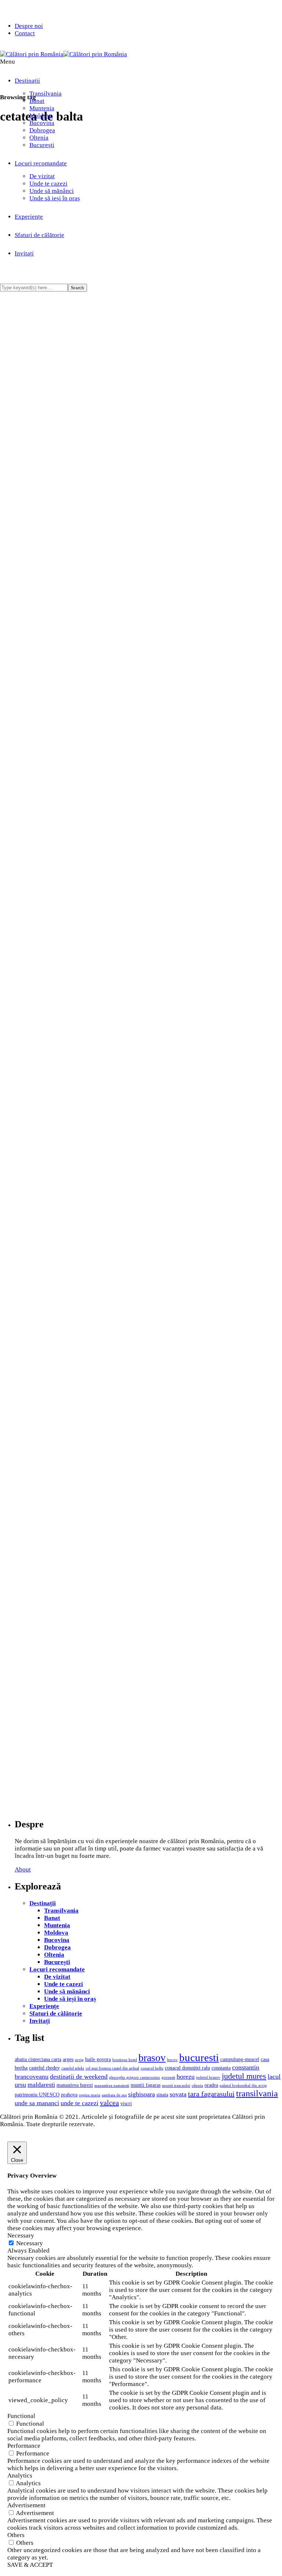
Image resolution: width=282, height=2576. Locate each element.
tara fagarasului (211, 2094)
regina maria (90, 2095)
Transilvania (46, 94)
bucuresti (199, 2057)
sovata (178, 2094)
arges (68, 2059)
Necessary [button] (21, 2235)
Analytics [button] (20, 2475)
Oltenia (39, 138)
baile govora (98, 2059)
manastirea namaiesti (112, 2086)
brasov (152, 2058)
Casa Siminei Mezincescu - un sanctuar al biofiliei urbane (121, 989)
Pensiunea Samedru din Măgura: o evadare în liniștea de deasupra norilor (146, 795)
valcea (109, 2103)
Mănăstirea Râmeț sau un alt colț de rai (92, 1641)
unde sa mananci (37, 2103)
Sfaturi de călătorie (56, 2013)
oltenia (197, 2086)
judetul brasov (208, 2077)
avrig (79, 2060)
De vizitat (42, 176)
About (23, 1869)
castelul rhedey (44, 2068)
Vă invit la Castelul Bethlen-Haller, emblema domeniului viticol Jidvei (111, 224)
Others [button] (16, 2535)
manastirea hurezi (75, 2085)
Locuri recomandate (41, 163)
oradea (211, 2085)
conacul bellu (152, 2068)
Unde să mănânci (52, 191)
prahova (69, 2095)
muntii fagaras (146, 2085)
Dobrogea (42, 130)
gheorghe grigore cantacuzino (135, 2077)
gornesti (168, 2077)
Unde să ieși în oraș (55, 198)
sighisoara (142, 2094)
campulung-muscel (240, 2059)
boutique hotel (125, 2060)
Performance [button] (24, 2446)
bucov (172, 2060)
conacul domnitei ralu (187, 2068)
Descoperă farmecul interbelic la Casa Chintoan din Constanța (128, 1378)
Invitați (40, 2021)
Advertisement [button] (26, 2505)
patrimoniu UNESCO (37, 2095)
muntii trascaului (176, 2086)
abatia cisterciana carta (38, 2059)
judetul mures (244, 2076)
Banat (37, 101)
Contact (25, 33)
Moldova (41, 116)
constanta (221, 2068)
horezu (186, 2077)
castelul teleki (73, 2068)
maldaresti (41, 2085)
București (42, 145)
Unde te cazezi (48, 184)
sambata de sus (114, 2095)
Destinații (27, 81)
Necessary (30, 2243)
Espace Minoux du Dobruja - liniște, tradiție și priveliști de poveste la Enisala (152, 1184)
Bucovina (42, 123)
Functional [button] (21, 2416)
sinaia (162, 2095)
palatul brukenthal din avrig (243, 2086)
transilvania (257, 2093)
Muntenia (42, 108)
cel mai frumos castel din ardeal (112, 2068)
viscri (126, 2103)
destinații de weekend (79, 2077)
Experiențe (44, 2006)
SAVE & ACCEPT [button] (30, 2565)
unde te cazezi (79, 2103)
